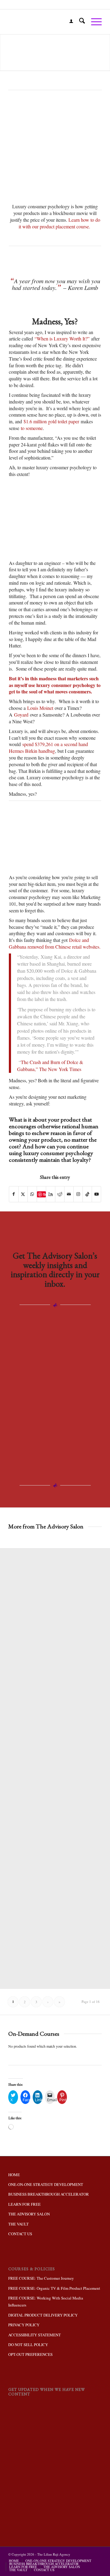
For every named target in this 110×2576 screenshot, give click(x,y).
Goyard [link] (21, 715)
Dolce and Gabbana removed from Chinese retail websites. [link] (55, 943)
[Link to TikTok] (87, 1194)
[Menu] (93, 22)
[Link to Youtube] (96, 1194)
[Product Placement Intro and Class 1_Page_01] (55, 174)
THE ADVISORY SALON (29, 2214)
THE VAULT (18, 2224)
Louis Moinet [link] (40, 708)
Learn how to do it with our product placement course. (59, 223)
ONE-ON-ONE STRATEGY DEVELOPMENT (46, 2184)
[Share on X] (23, 1194)
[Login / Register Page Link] (68, 22)
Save (44, 1194)
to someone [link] (32, 428)
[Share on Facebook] (14, 1194)
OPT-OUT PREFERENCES (30, 2354)
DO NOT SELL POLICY (28, 2345)
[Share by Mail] (69, 1194)
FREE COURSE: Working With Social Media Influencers (46, 2301)
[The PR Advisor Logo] (46, 22)
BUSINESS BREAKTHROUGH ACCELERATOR (49, 2194)
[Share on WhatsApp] (32, 1194)
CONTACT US (20, 2234)
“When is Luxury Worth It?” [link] (62, 338)
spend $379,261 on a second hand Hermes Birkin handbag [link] (48, 747)
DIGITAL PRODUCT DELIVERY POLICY (43, 2315)
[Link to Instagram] (78, 1194)
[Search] (79, 22)
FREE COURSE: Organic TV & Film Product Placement (54, 2288)
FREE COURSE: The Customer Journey (41, 2278)
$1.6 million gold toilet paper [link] (51, 421)
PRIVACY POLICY (24, 2325)
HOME (14, 2175)
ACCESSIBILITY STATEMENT (35, 2335)
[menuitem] (68, 22)
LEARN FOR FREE (24, 2204)
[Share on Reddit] (60, 1194)
